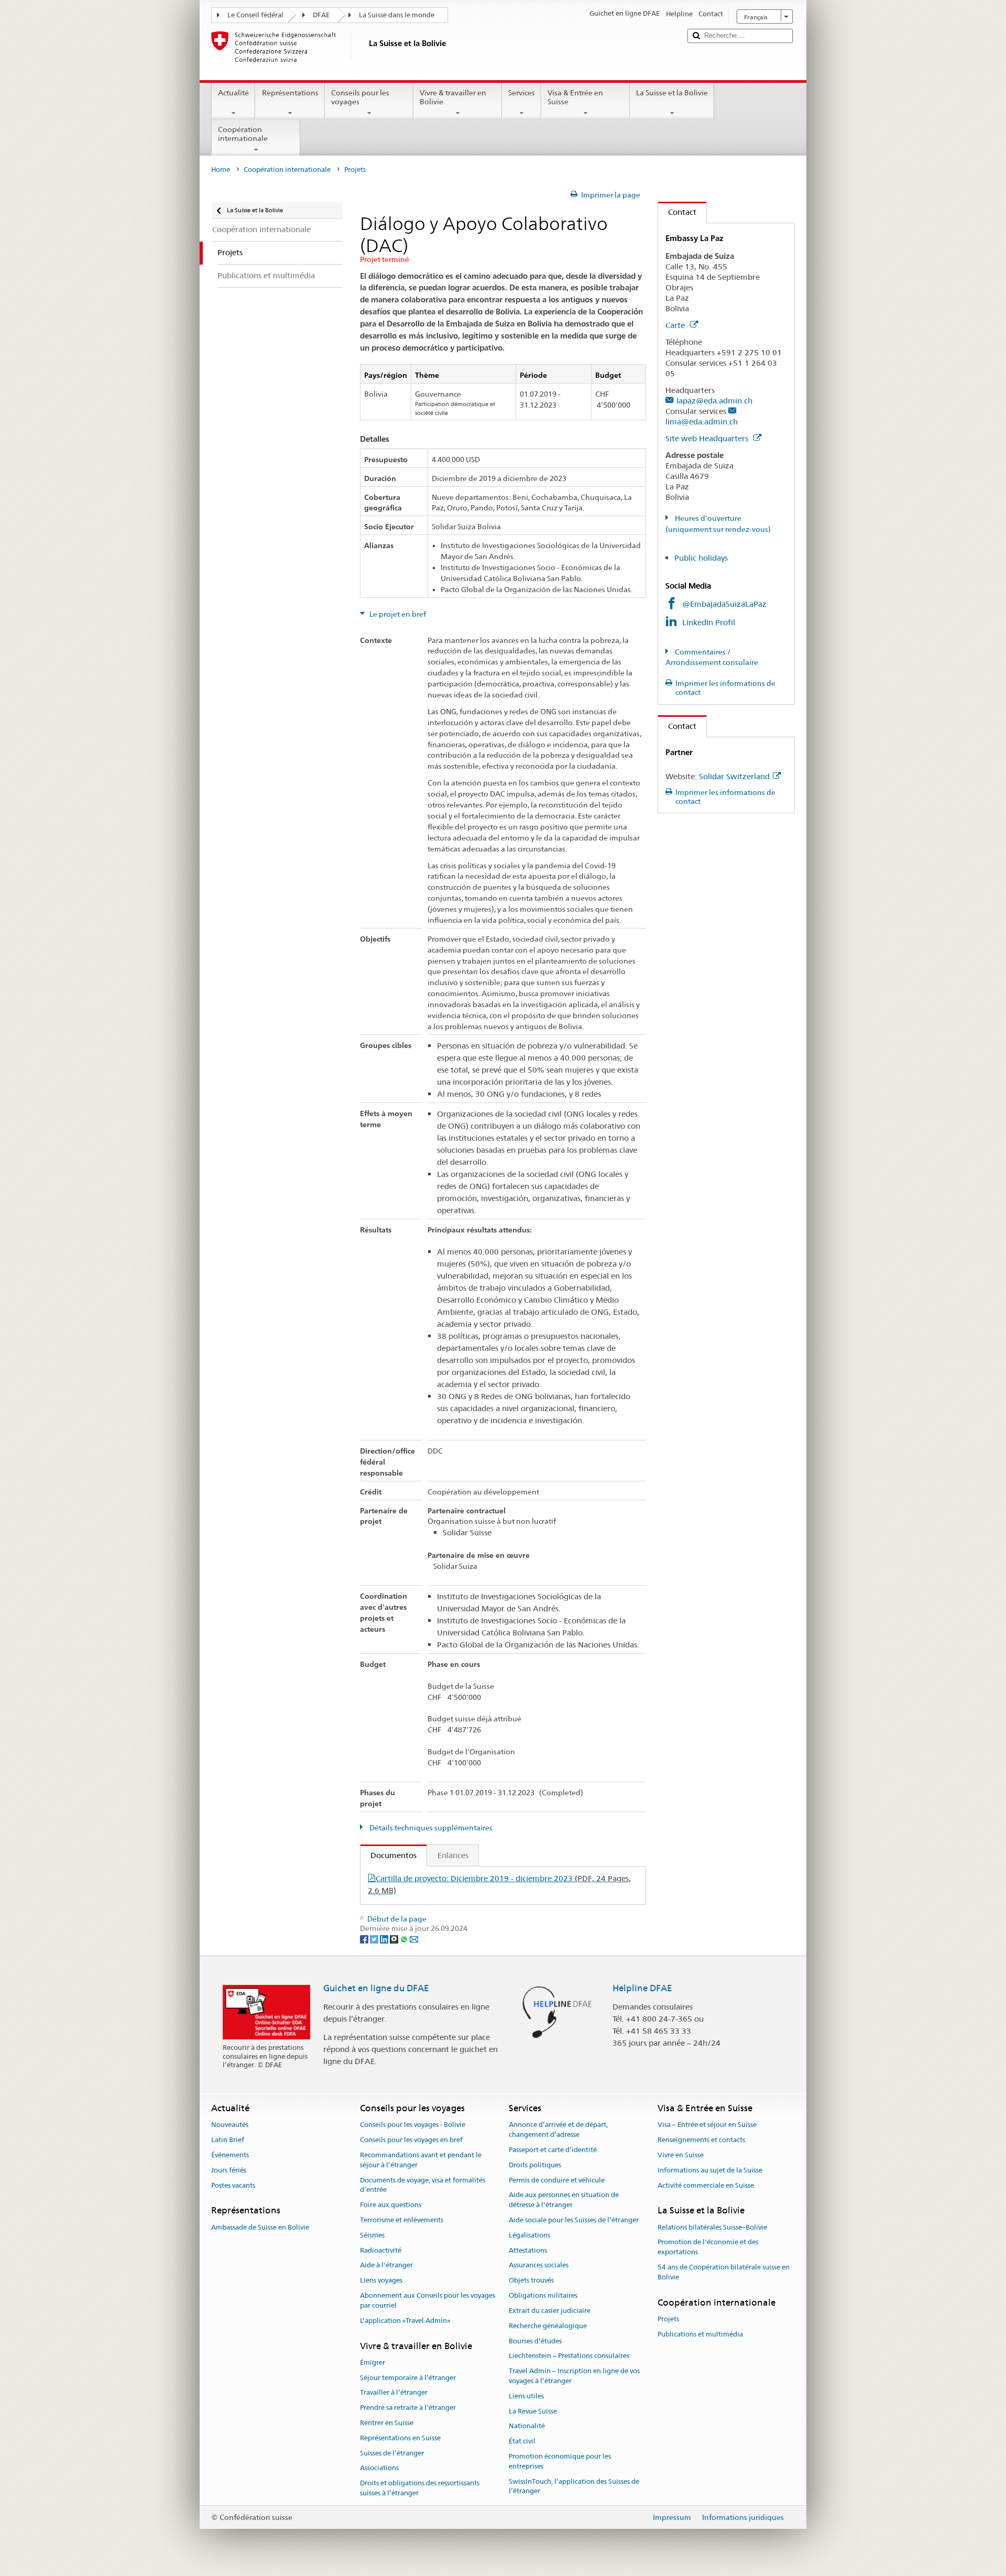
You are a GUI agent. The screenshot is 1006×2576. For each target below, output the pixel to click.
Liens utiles (526, 2396)
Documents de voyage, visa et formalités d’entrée (423, 2185)
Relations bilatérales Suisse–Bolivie (712, 2227)
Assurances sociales (539, 2266)
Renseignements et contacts (701, 2140)
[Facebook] (365, 1938)
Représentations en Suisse (400, 2438)
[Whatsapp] (405, 1938)
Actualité (233, 93)
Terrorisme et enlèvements (402, 2220)
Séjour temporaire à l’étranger (408, 2378)
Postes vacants (233, 2185)
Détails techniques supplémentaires (430, 1828)
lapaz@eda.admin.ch (714, 401)
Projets (668, 2319)
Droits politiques (535, 2165)
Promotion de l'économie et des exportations (708, 2247)
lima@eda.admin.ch (702, 422)
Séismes (372, 2235)
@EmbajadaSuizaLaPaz (724, 604)
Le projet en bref (397, 614)
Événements (230, 2155)
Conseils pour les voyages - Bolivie (413, 2125)
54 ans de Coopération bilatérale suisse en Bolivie (724, 2272)
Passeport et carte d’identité (553, 2150)
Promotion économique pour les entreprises (560, 2461)
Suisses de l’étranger (392, 2453)
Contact (677, 212)
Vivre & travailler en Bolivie (453, 97)
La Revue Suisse (533, 2411)
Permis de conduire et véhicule (557, 2180)
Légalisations (529, 2235)
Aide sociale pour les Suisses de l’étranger (574, 2220)
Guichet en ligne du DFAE (376, 1988)
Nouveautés (230, 2125)
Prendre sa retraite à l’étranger (408, 2408)
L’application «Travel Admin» (405, 2321)
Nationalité (527, 2426)
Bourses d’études (535, 2341)
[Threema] (395, 1938)
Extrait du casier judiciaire (550, 2311)
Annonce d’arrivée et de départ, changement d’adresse (558, 2130)
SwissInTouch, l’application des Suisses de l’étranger (574, 2486)
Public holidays (701, 558)
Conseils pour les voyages (360, 97)
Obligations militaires (543, 2295)
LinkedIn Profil (709, 622)
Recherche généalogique (548, 2326)
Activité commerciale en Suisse (706, 2185)
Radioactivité (381, 2250)
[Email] (414, 1938)
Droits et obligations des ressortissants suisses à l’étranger (420, 2488)
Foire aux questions (391, 2205)
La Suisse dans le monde (397, 15)
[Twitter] (375, 1938)
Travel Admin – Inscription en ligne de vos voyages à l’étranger (574, 2376)
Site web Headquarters (708, 438)
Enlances (453, 1855)
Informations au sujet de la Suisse (710, 2170)
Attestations (528, 2250)
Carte (676, 325)
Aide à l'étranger (386, 2266)
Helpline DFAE (642, 1988)
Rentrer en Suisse (387, 2423)
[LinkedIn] (385, 1938)
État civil (522, 2441)
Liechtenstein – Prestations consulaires (569, 2356)
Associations (379, 2468)
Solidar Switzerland (734, 776)
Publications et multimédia (700, 2334)
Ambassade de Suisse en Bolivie (260, 2227)
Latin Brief (228, 2140)
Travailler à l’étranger (394, 2393)
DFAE (321, 15)
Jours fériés (229, 2170)
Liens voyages (381, 2281)
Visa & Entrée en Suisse (575, 97)
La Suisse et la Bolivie (672, 93)
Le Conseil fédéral (255, 15)
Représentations (290, 93)
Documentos (389, 1855)
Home (221, 170)
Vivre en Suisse (681, 2155)
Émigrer (373, 2362)
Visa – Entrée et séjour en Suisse (707, 2125)
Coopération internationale (243, 134)
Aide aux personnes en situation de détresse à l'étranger (564, 2200)
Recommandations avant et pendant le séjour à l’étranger (421, 2160)
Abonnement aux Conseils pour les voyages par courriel (428, 2300)
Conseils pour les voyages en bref (411, 2140)
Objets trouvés (531, 2281)
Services (522, 93)
